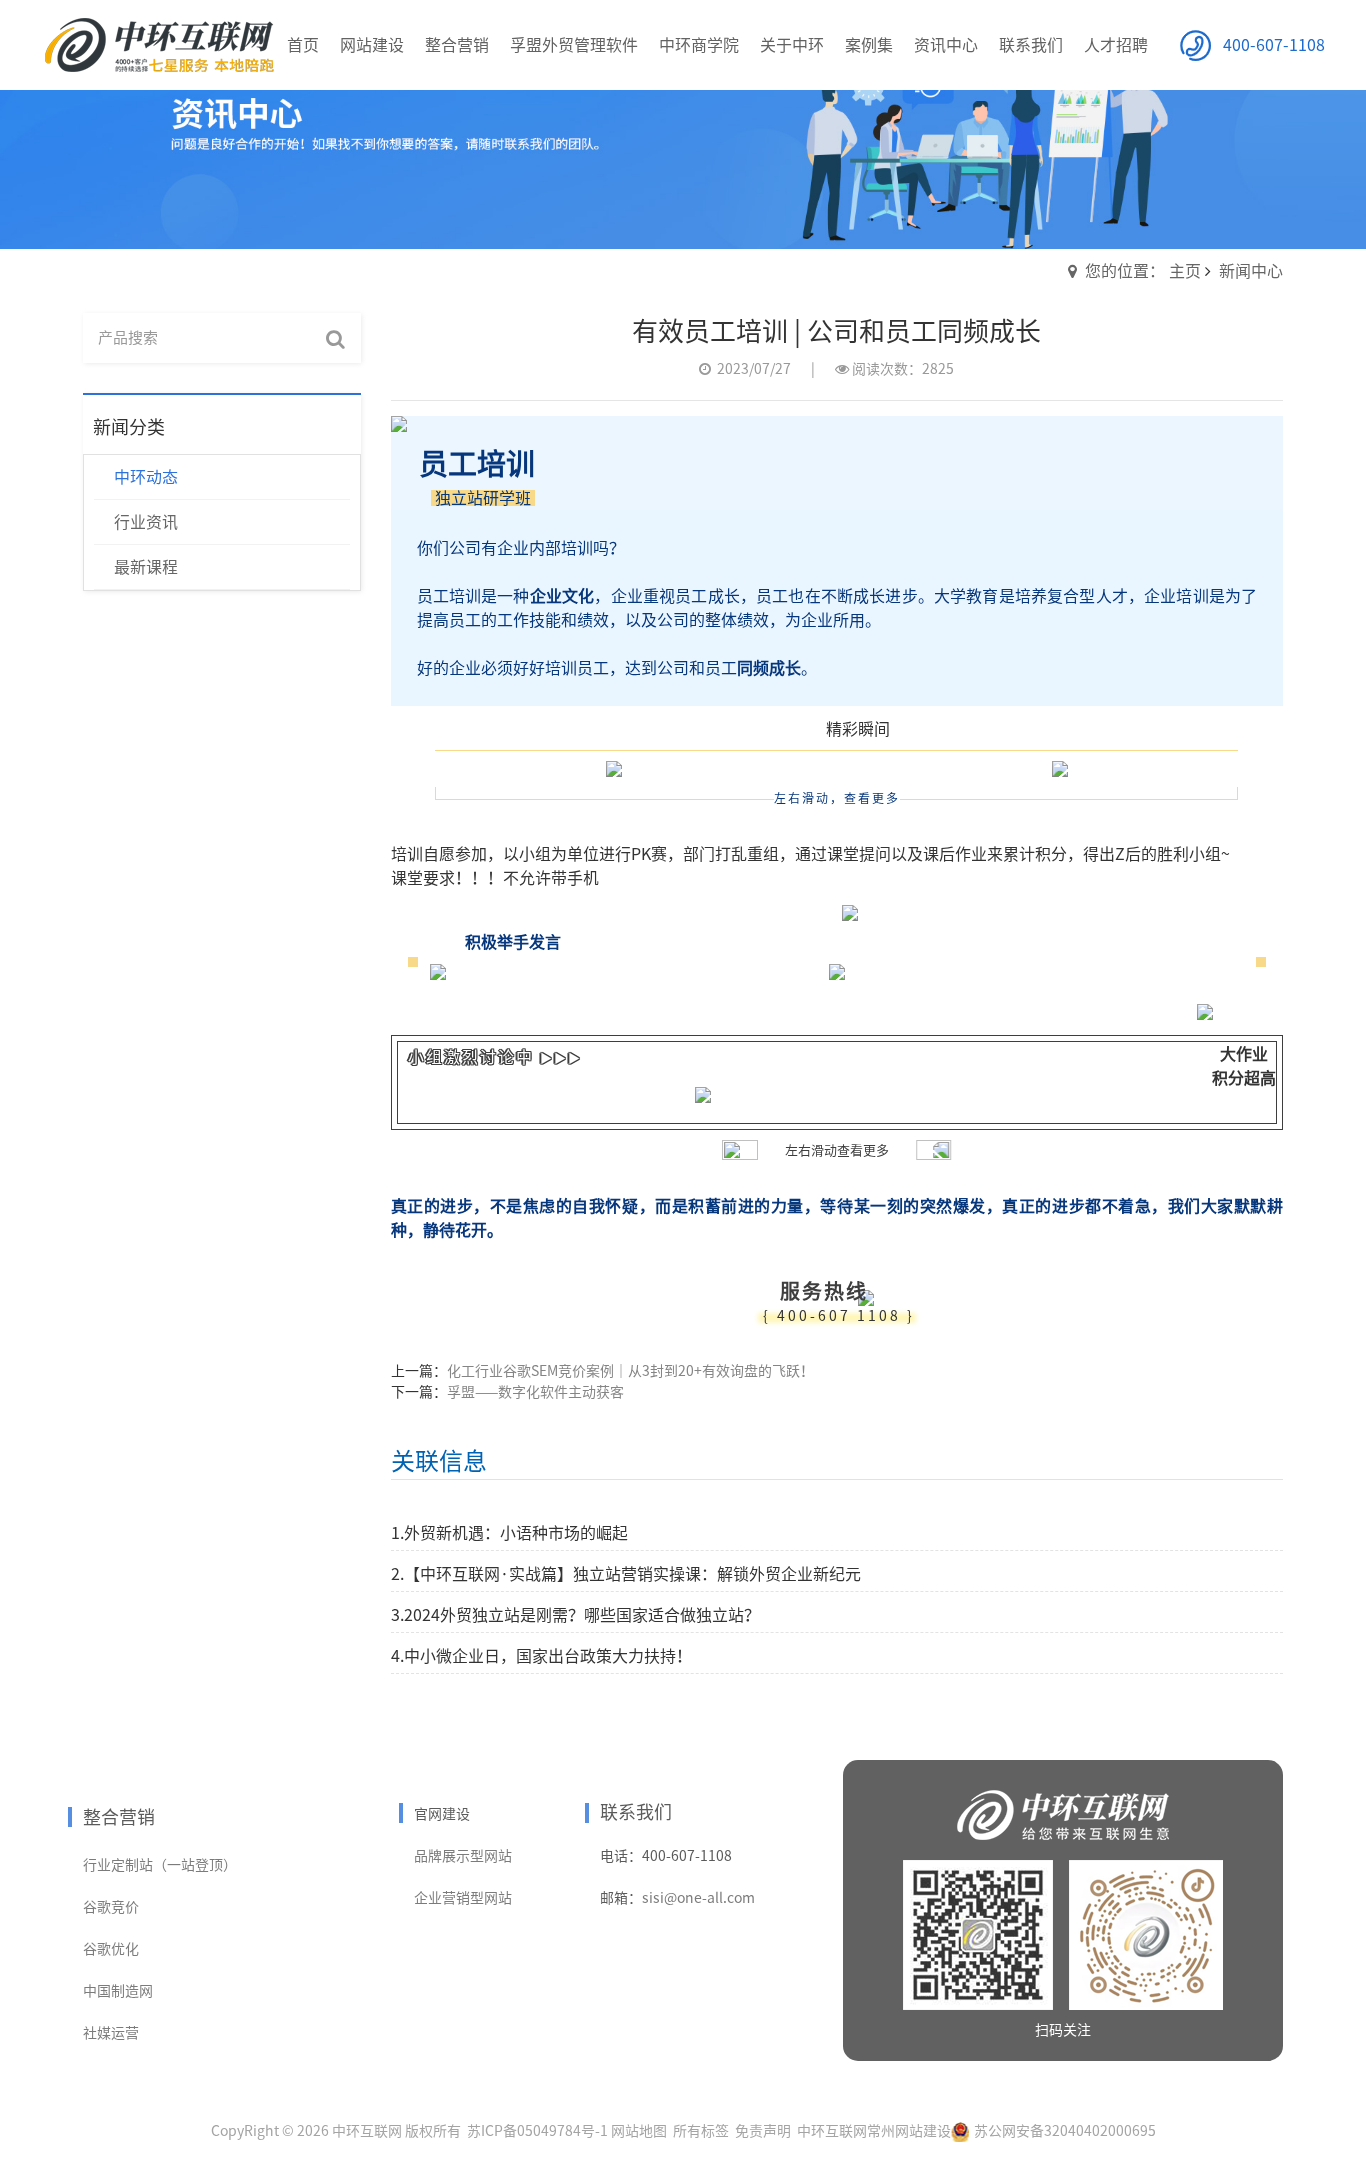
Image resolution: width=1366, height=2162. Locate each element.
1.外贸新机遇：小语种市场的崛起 (509, 1533)
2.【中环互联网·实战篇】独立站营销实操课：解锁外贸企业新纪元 (626, 1574)
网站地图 (639, 2131)
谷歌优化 (111, 1949)
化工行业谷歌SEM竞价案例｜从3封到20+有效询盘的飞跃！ (630, 1371)
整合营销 (119, 1817)
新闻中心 (1251, 271)
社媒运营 (111, 2033)
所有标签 (701, 2131)
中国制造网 (118, 1991)
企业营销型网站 (463, 1898)
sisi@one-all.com (698, 1898)
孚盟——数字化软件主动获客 (535, 1392)
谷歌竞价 (111, 1907)
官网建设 (442, 1814)
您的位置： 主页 (1143, 271)
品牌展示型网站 (463, 1856)
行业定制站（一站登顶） (160, 1865)
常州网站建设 (909, 2131)
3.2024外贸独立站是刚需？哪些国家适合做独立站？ (575, 1615)
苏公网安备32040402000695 (1065, 2131)
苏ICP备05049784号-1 (537, 2131)
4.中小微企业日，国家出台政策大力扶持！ (541, 1656)
